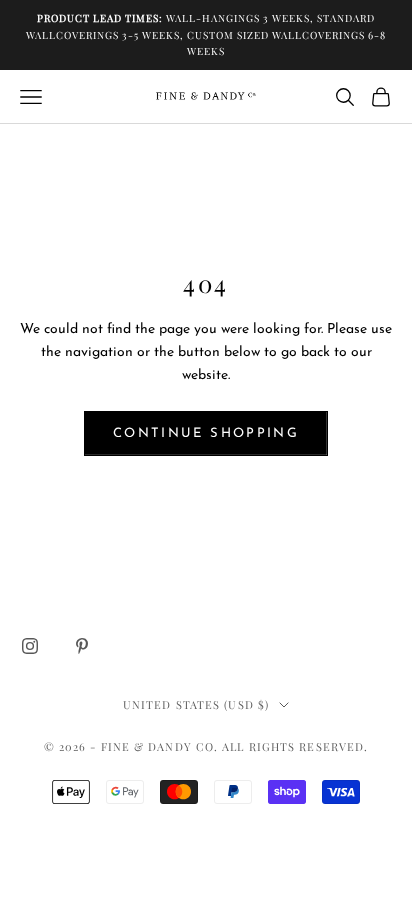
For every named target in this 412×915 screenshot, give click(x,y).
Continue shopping (206, 433)
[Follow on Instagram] (30, 646)
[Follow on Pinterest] (82, 646)
